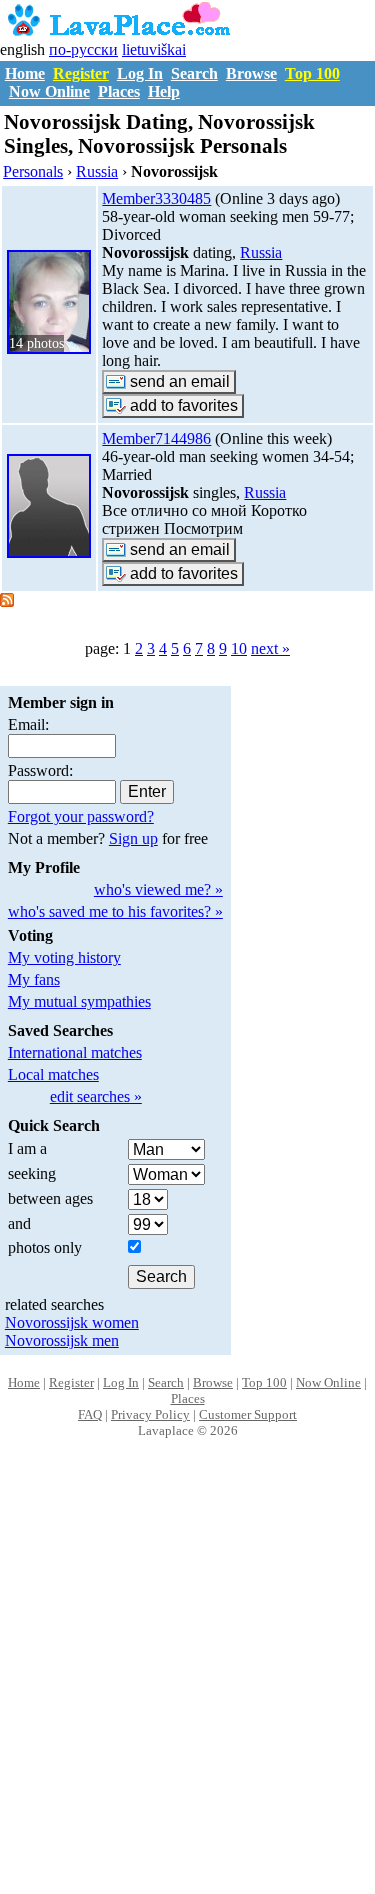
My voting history (64, 957)
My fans (34, 979)
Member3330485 (156, 198)
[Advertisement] (187, 1687)
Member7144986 (156, 438)
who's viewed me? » (158, 889)
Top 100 (312, 73)
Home (25, 73)
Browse (251, 73)
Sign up (133, 838)
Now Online (49, 91)
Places (119, 91)
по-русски (83, 49)
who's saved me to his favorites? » (115, 911)
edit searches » (96, 1096)
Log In (140, 73)
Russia (261, 252)
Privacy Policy (150, 1414)
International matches (75, 1052)
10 (239, 648)
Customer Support (248, 1414)
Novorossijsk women (72, 1322)
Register (81, 73)
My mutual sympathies (79, 1001)
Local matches (53, 1074)
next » (270, 648)
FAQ (90, 1414)
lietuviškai (154, 49)
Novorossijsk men (62, 1340)
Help (164, 91)
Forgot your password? (81, 816)
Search (194, 73)
